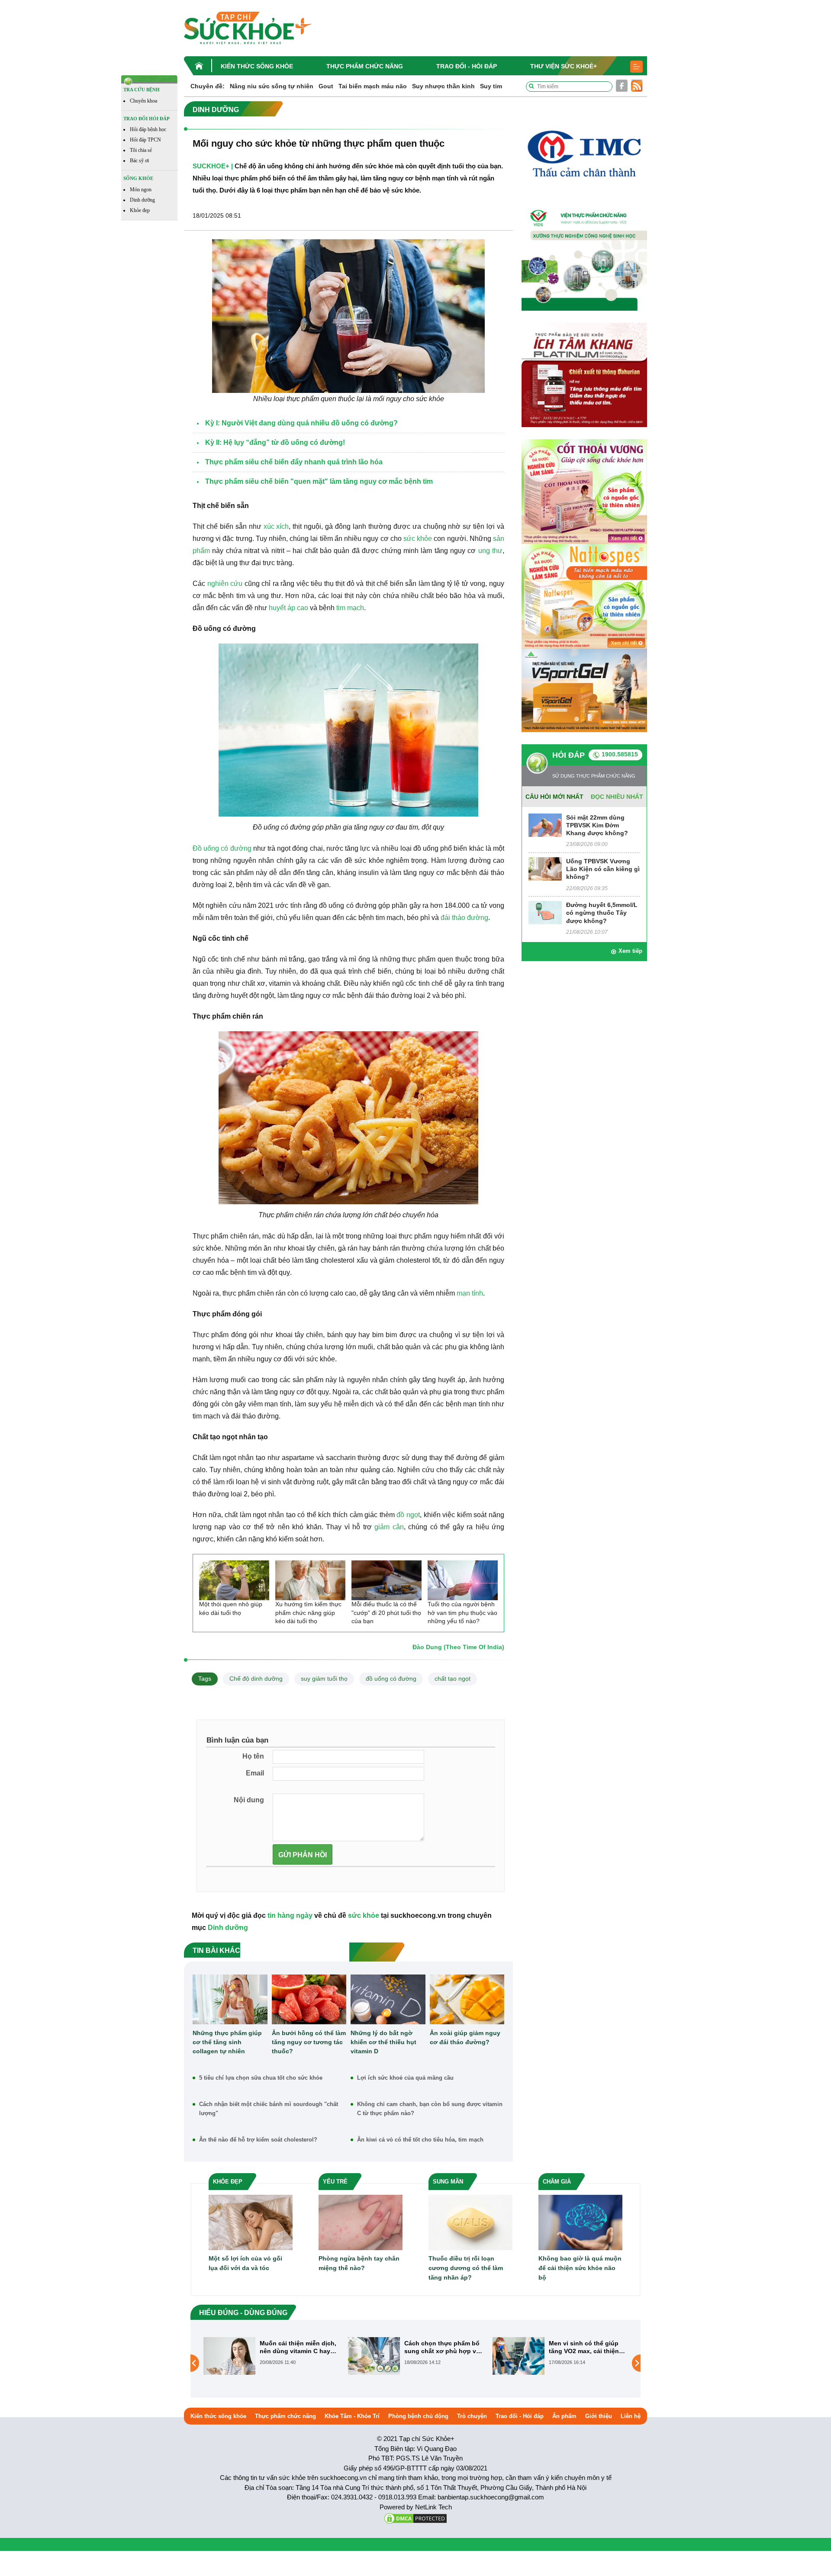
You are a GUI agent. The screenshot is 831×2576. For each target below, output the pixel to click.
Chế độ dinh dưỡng (256, 1679)
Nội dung (249, 1800)
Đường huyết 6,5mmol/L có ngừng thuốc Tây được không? (602, 913)
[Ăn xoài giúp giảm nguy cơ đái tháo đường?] (467, 1999)
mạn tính (470, 1293)
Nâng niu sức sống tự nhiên (272, 86)
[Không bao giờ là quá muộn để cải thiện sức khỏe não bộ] (580, 2222)
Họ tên (253, 1756)
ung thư (490, 551)
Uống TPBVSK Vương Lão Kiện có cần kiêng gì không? (603, 869)
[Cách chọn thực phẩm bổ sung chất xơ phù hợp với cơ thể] (229, 2356)
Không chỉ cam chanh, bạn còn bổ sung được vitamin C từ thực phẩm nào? (430, 2109)
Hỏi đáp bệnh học (148, 129)
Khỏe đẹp (140, 210)
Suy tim (491, 86)
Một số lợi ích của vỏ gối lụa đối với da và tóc (245, 2263)
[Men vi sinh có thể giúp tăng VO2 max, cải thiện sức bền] (374, 2356)
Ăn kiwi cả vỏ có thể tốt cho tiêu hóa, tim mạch (420, 2140)
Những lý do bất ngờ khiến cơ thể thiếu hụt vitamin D (383, 2042)
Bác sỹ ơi (139, 161)
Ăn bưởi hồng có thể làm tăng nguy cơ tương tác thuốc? (309, 2042)
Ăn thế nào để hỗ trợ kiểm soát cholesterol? (258, 2140)
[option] (271, 2356)
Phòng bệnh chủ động (418, 2416)
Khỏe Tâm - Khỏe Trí (352, 2416)
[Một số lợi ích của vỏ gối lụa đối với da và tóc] (251, 2222)
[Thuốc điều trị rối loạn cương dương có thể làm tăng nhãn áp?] (470, 2222)
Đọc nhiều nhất (617, 797)
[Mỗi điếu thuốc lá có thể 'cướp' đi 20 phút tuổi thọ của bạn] (387, 1580)
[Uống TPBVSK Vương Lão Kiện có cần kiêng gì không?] (545, 868)
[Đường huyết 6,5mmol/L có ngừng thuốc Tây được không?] (545, 912)
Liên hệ (631, 2416)
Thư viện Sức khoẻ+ (564, 66)
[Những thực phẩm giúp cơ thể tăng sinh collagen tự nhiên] (230, 1999)
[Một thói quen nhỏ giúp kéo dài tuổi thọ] (234, 1580)
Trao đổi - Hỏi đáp (467, 66)
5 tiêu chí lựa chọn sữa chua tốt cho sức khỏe (261, 2078)
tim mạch (350, 608)
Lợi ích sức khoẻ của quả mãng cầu (405, 2078)
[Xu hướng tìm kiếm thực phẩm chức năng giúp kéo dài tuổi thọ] (310, 1580)
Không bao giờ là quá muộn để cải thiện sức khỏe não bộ (580, 2268)
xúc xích (276, 526)
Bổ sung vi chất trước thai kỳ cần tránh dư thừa (588, 2347)
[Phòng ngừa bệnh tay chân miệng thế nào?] (361, 2222)
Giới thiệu (599, 2416)
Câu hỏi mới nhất (554, 797)
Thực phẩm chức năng (365, 66)
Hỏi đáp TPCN (145, 140)
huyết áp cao (288, 608)
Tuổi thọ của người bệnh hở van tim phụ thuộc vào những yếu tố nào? (462, 1613)
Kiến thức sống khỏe (257, 66)
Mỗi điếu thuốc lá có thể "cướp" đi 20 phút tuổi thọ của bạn (386, 1613)
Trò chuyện (472, 2416)
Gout (326, 86)
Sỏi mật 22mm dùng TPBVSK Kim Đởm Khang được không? (597, 825)
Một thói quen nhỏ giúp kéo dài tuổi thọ (231, 1608)
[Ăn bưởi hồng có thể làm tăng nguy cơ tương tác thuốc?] (309, 1999)
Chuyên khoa (143, 101)
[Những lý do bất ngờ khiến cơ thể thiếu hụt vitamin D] (388, 1999)
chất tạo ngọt (453, 1679)
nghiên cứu (225, 584)
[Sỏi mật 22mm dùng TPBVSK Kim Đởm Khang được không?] (545, 825)
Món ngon (141, 190)
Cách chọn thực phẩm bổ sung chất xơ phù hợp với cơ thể (299, 2347)
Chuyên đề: (208, 86)
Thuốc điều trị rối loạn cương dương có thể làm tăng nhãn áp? (466, 2268)
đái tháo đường (464, 918)
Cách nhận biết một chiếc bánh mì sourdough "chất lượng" (269, 2109)
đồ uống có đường (391, 1679)
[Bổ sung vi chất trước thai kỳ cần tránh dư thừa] (519, 2363)
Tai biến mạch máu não (373, 86)
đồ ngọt (408, 1515)
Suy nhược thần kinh (443, 86)
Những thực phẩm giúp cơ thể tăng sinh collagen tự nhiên (227, 2042)
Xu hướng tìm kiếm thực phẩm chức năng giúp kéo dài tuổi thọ (308, 1613)
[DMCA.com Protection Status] (415, 2518)
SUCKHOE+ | (213, 166)
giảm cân (389, 1527)
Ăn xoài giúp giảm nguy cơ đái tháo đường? (465, 2037)
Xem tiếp (630, 951)
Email (255, 1773)
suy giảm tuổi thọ (324, 1679)
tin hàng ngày (290, 1915)
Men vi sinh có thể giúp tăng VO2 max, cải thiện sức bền (439, 2347)
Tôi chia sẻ (141, 150)
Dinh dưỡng (142, 200)
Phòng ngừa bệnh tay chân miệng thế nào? (359, 2263)
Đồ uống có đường (222, 848)
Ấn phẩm (564, 2416)
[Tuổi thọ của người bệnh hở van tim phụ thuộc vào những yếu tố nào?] (463, 1580)
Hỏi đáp (568, 755)
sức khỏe (418, 539)
